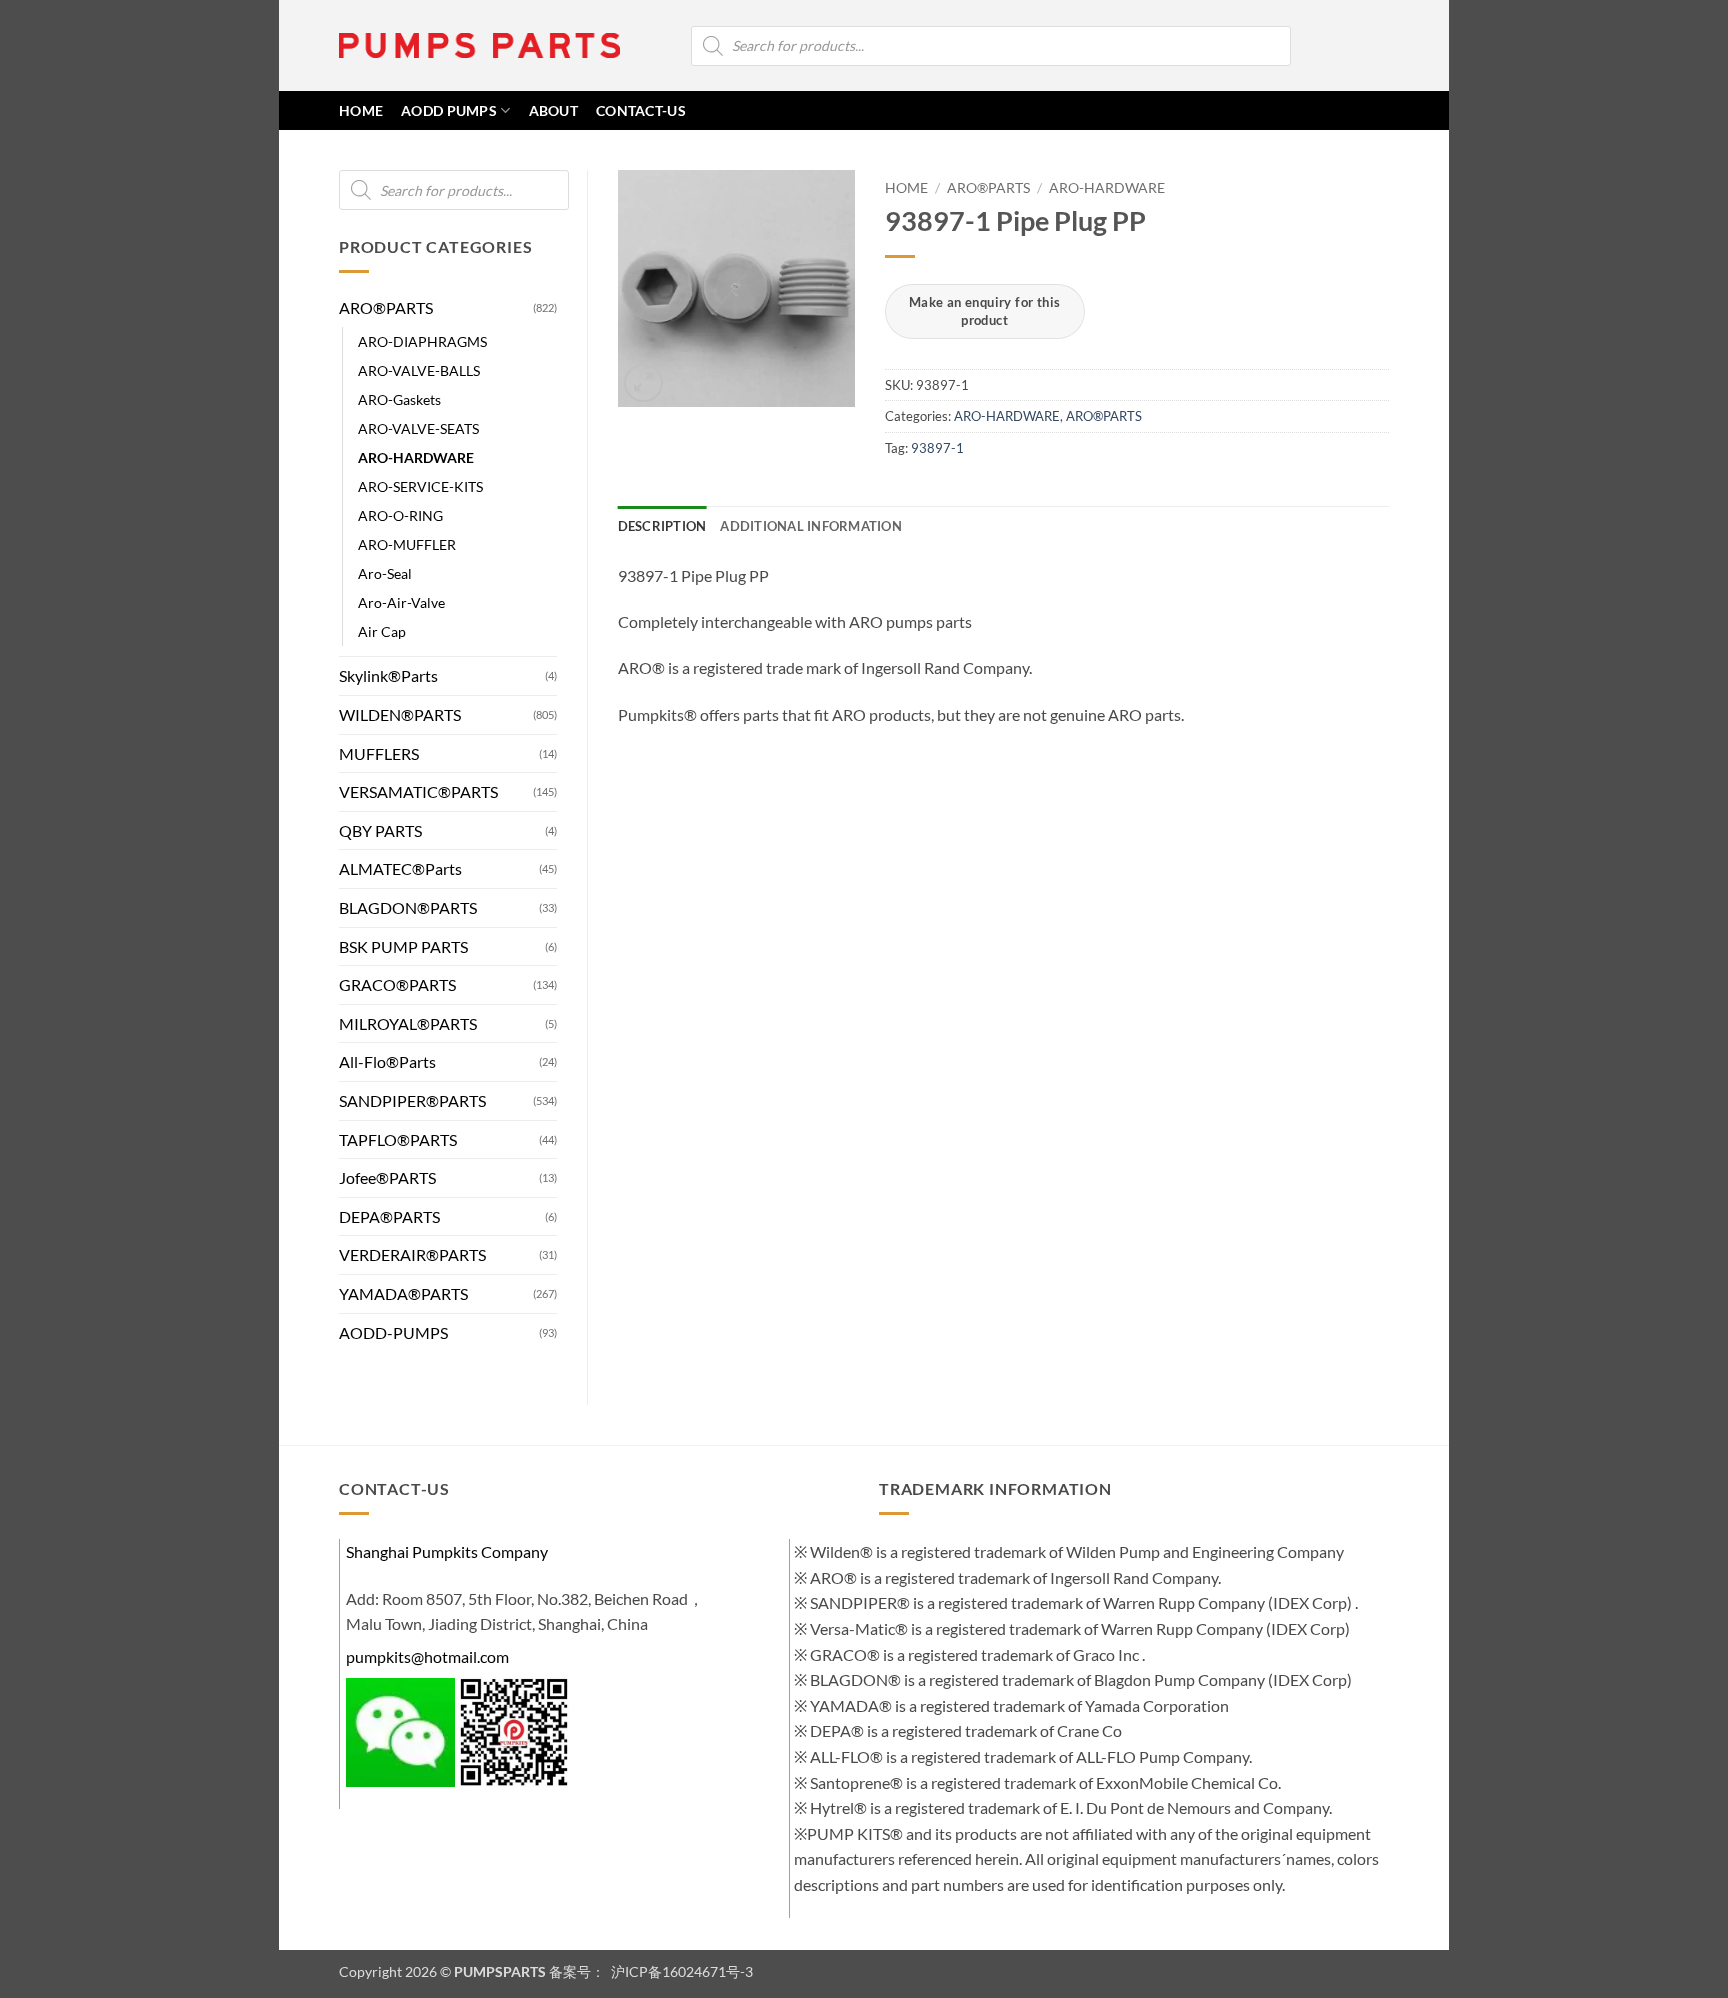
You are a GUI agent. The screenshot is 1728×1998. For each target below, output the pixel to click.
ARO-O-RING (400, 515)
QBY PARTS (380, 830)
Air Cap (382, 631)
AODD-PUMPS (393, 1332)
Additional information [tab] (811, 526)
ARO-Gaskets (399, 399)
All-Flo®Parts (387, 1061)
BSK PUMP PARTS (403, 946)
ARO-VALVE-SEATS (418, 428)
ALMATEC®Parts (400, 868)
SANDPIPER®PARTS (412, 1100)
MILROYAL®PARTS (408, 1023)
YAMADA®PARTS (403, 1293)
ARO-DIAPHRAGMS (422, 341)
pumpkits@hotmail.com (427, 1656)
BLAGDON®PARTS (408, 907)
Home (906, 188)
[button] (1351, 46)
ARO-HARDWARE (416, 457)
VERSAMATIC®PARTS (418, 791)
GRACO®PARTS (397, 984)
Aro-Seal (385, 573)
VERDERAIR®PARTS (412, 1254)
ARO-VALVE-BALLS (419, 370)
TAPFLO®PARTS (398, 1139)
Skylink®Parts (388, 675)
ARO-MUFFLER (407, 544)
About (553, 110)
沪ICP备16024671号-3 (680, 1971)
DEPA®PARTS (389, 1216)
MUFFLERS (379, 753)
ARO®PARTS (386, 307)
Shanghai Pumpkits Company (447, 1551)
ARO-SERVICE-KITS (420, 486)
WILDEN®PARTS (400, 714)
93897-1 (937, 448)
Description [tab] (662, 526)
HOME (361, 110)
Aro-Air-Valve (401, 602)
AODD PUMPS (449, 110)
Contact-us (641, 110)
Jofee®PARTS (387, 1177)
